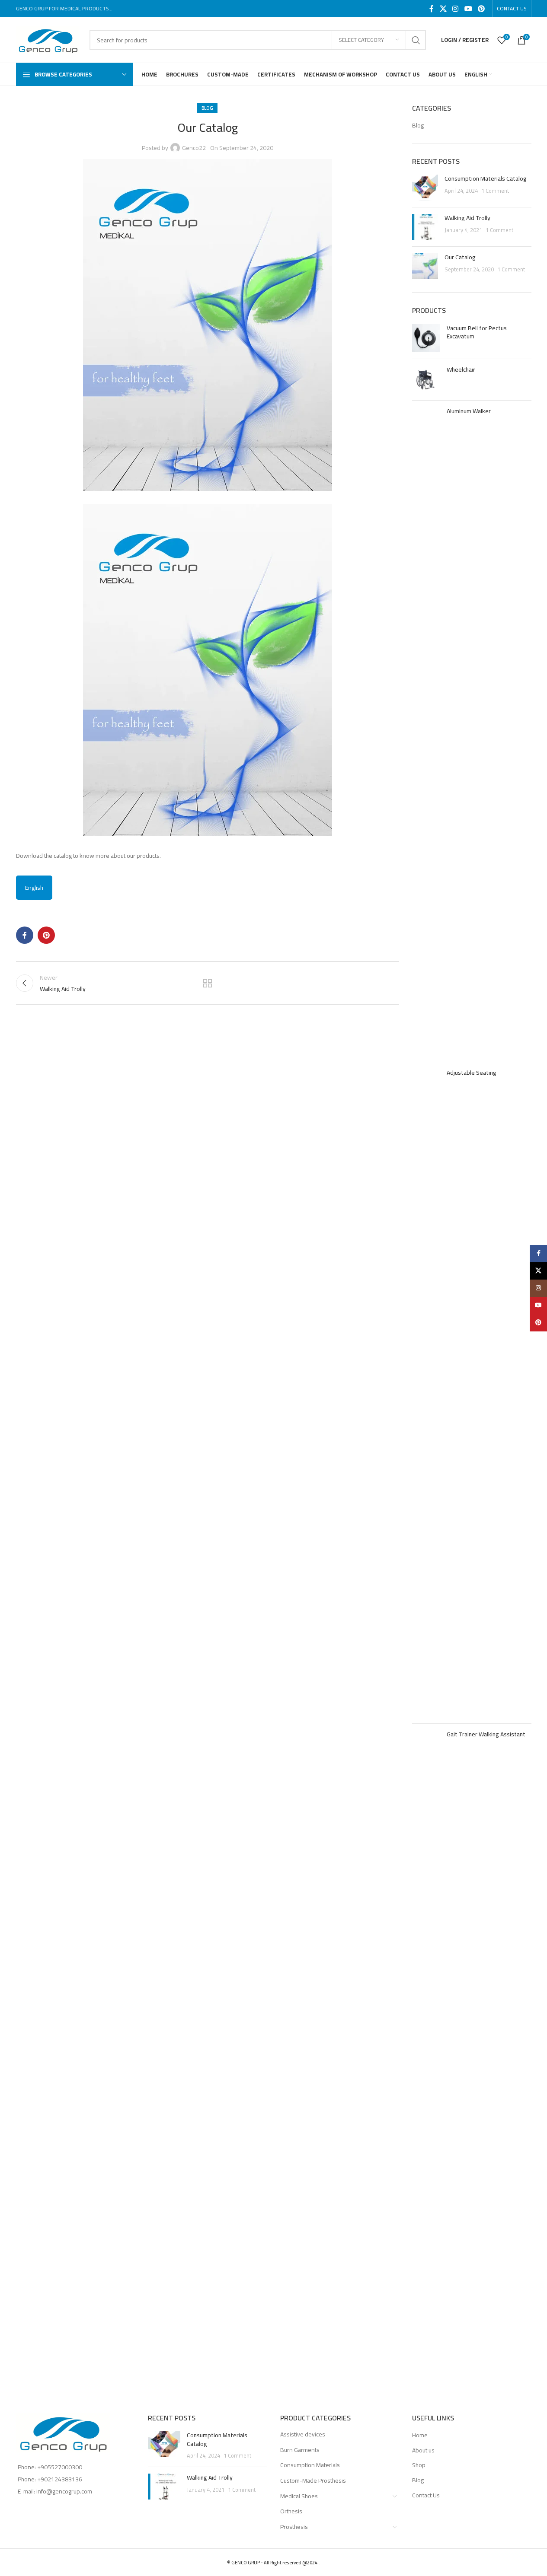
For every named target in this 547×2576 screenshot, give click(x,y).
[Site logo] (48, 39)
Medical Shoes (299, 2496)
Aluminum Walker (469, 411)
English (34, 888)
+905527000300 (60, 2467)
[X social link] (443, 9)
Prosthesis (294, 2527)
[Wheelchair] (426, 380)
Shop (419, 2465)
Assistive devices (303, 2434)
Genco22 (194, 148)
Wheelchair (461, 370)
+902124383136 (60, 2479)
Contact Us (426, 2496)
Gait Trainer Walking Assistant (486, 1735)
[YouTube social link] (468, 9)
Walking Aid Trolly (467, 218)
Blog (207, 108)
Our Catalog (460, 257)
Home (420, 2436)
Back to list (208, 983)
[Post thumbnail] (425, 188)
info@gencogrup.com (64, 2491)
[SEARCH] (416, 40)
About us (423, 2451)
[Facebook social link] (432, 9)
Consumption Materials (310, 2465)
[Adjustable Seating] (426, 1393)
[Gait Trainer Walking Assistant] (426, 2054)
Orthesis (291, 2511)
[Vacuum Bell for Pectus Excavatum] (426, 338)
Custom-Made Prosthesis (313, 2480)
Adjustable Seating (472, 1073)
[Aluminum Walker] (426, 731)
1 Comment (495, 191)
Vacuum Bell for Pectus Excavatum (477, 333)
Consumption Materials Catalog (486, 178)
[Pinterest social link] (481, 9)
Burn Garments (300, 2450)
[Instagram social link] (456, 9)
